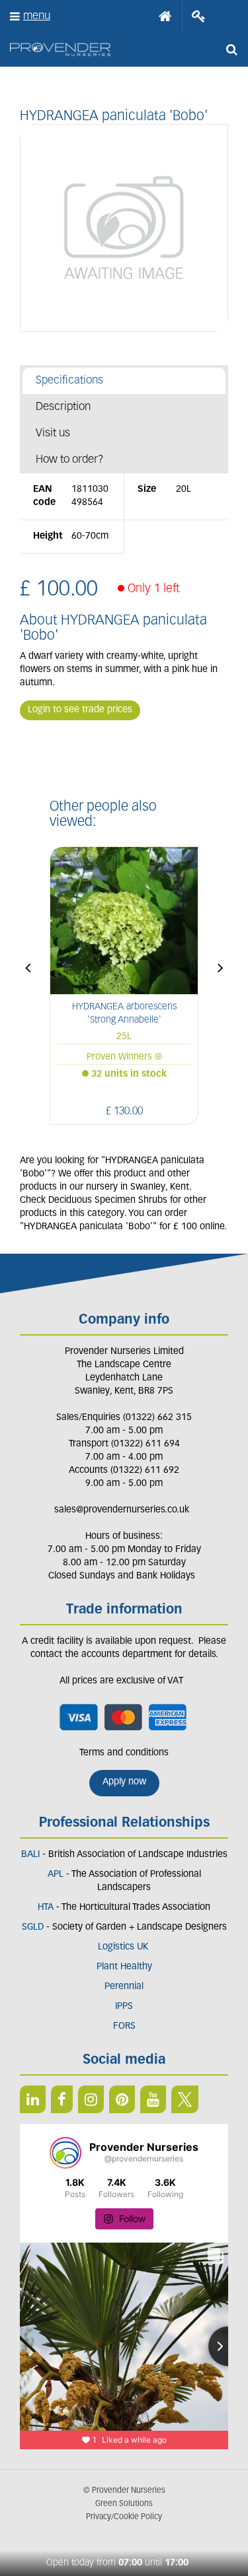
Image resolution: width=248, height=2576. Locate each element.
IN (91, 2099)
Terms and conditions (124, 1753)
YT (153, 2099)
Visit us (53, 433)
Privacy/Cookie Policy (124, 2517)
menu (37, 16)
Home (165, 17)
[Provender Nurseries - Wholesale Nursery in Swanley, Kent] (60, 50)
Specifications (69, 381)
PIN (122, 2099)
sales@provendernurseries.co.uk (122, 1510)
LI (33, 2099)
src (231, 50)
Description (63, 407)
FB (62, 2099)
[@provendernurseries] (65, 2153)
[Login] (199, 17)
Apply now (124, 1782)
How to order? (70, 460)
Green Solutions (124, 2504)
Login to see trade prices (80, 710)
